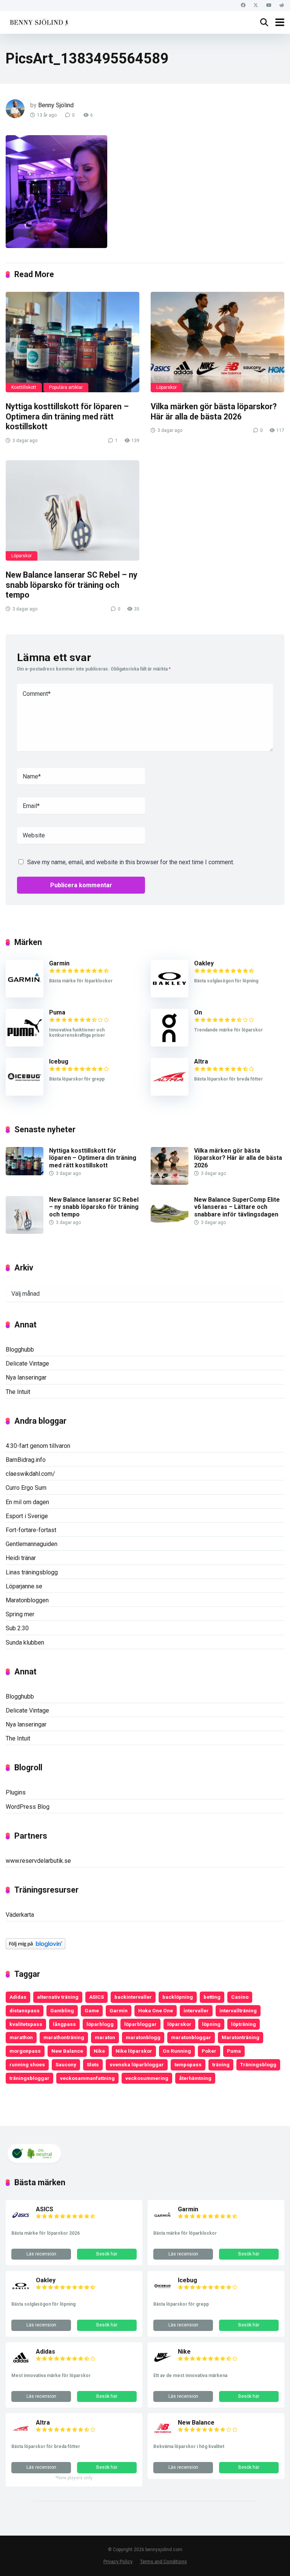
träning (221, 2064)
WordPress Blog (28, 1807)
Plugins (16, 1792)
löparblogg (100, 2024)
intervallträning (238, 2010)
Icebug (59, 1061)
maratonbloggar (191, 2037)
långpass (64, 2024)
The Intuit (18, 1392)
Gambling (62, 2010)
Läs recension (41, 2254)
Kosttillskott (24, 387)
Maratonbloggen (27, 1600)
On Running (177, 2051)
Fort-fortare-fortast (31, 1530)
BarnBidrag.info (26, 1460)
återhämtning (195, 2078)
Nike (99, 2051)
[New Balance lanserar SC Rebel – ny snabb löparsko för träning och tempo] (72, 510)
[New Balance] (163, 2436)
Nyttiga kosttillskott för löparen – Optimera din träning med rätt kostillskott (67, 416)
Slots (93, 2064)
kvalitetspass (26, 2024)
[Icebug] (25, 1094)
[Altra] (170, 1094)
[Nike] (163, 2365)
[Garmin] (25, 995)
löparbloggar (140, 2024)
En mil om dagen (27, 1502)
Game (92, 2010)
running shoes (27, 2064)
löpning (211, 2024)
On (198, 1012)
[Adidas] (21, 2365)
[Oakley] (170, 995)
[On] (170, 1044)
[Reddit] (282, 5)
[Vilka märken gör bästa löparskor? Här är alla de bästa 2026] (217, 342)
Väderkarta (20, 1915)
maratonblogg (143, 2037)
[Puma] (25, 1044)
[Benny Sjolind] (38, 21)
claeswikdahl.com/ (30, 1474)
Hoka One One (156, 2010)
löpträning (244, 2024)
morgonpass (25, 2051)
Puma (57, 1012)
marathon (21, 2037)
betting (212, 1997)
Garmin (59, 963)
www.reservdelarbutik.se (38, 1861)
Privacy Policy (118, 2561)
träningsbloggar (29, 2078)
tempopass (188, 2064)
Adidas (18, 1997)
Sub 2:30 (17, 1628)
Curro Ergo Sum (26, 1488)
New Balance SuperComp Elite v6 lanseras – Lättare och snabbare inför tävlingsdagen (237, 1207)
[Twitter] (256, 5)
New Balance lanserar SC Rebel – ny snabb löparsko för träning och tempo (72, 585)
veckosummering (147, 2078)
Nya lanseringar (26, 1377)
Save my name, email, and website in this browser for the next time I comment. (131, 862)
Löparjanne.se (24, 1586)
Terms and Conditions (164, 2561)
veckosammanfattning (87, 2078)
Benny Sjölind (56, 105)
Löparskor (167, 387)
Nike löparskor (134, 2051)
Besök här (107, 2254)
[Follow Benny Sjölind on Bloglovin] (35, 1947)
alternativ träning (58, 1997)
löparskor (179, 2024)
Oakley (204, 963)
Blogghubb (20, 1350)
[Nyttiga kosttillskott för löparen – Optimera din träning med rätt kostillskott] (72, 342)
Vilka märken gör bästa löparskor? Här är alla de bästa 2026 (214, 412)
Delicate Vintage (27, 1364)
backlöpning (178, 1997)
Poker (209, 2051)
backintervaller (133, 1997)
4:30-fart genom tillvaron (38, 1446)
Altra (201, 1061)
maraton (105, 2037)
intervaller (196, 2010)
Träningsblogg (258, 2064)
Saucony (66, 2064)
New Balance (67, 2051)
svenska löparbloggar (137, 2064)
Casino (240, 1997)
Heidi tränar (21, 1558)
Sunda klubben (25, 1643)
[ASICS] (21, 2222)
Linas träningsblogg (32, 1572)
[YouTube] (269, 5)
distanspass (25, 2010)
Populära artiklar (66, 387)
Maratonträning (241, 2037)
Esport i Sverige (27, 1516)
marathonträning (64, 2037)
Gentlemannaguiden (32, 1544)
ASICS (96, 1997)
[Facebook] (243, 5)
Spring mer (20, 1614)
